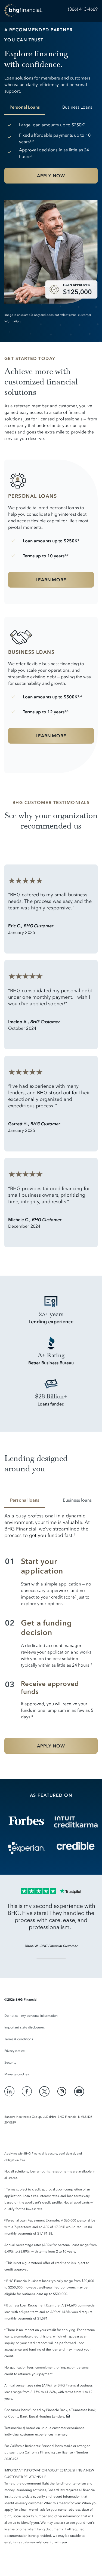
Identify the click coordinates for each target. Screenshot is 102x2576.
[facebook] (27, 2091)
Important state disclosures (24, 2027)
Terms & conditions (19, 2039)
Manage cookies (17, 2074)
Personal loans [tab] (25, 1500)
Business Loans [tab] (77, 107)
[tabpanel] (51, 156)
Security (10, 2062)
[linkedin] (10, 2091)
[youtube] (79, 2091)
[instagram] (62, 2091)
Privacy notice (15, 2051)
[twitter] (44, 2091)
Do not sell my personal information (31, 2016)
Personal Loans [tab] (25, 107)
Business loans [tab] (77, 1500)
